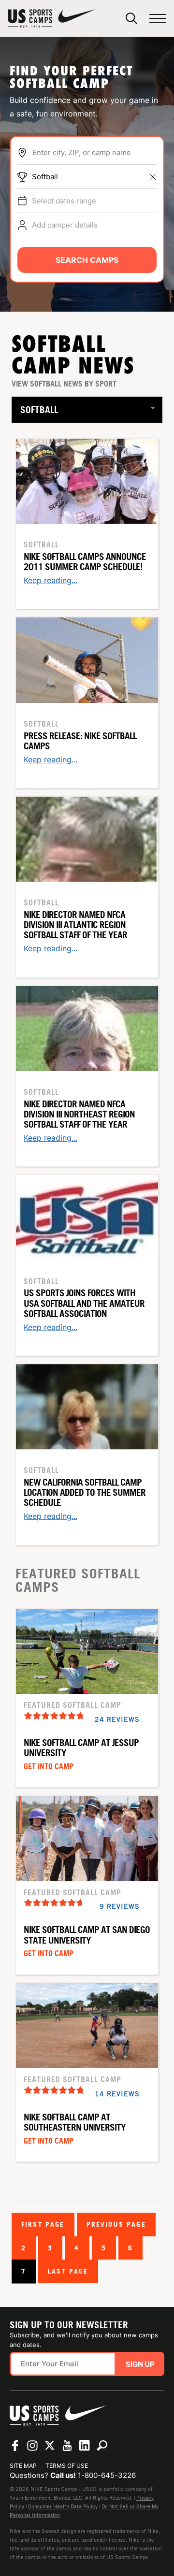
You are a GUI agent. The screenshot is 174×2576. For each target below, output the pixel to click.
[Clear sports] (153, 177)
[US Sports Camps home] (52, 18)
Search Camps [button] (87, 260)
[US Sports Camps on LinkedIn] (85, 2446)
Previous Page (116, 2224)
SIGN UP (140, 2364)
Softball (45, 177)
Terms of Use (67, 2466)
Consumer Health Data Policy (63, 2506)
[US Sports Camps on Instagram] (32, 2446)
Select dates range (64, 201)
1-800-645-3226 (107, 2475)
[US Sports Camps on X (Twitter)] (50, 2446)
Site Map (23, 2466)
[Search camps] (102, 2446)
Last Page (68, 2271)
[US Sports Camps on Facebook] (15, 2446)
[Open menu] (158, 19)
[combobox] (94, 153)
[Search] (131, 18)
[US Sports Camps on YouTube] (67, 2446)
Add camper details (65, 225)
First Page (43, 2224)
